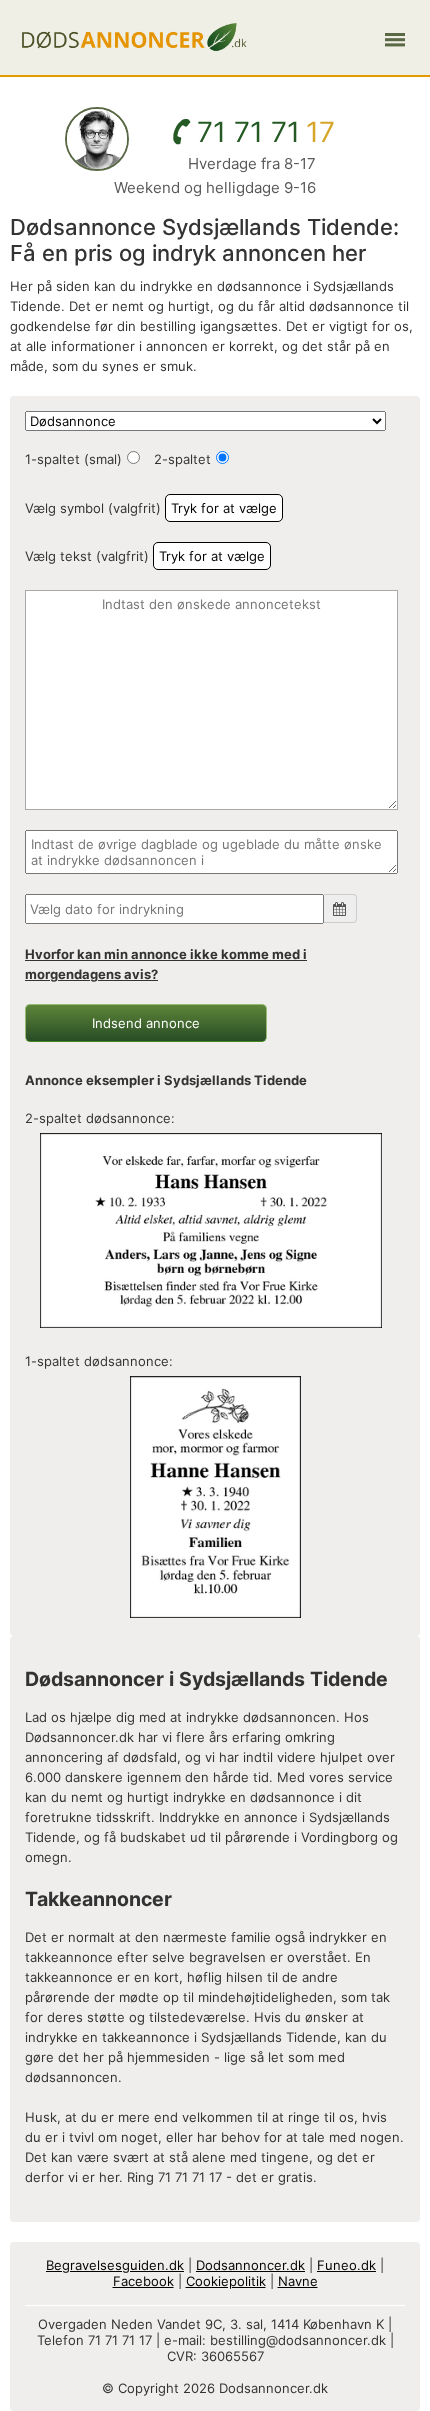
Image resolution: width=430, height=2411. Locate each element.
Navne (298, 2281)
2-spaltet (182, 459)
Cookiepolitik (226, 2281)
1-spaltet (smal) (73, 459)
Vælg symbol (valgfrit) (93, 508)
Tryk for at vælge (224, 508)
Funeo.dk (346, 2265)
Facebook (143, 2281)
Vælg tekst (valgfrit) (87, 556)
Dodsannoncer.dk (250, 2265)
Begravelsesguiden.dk (115, 2265)
